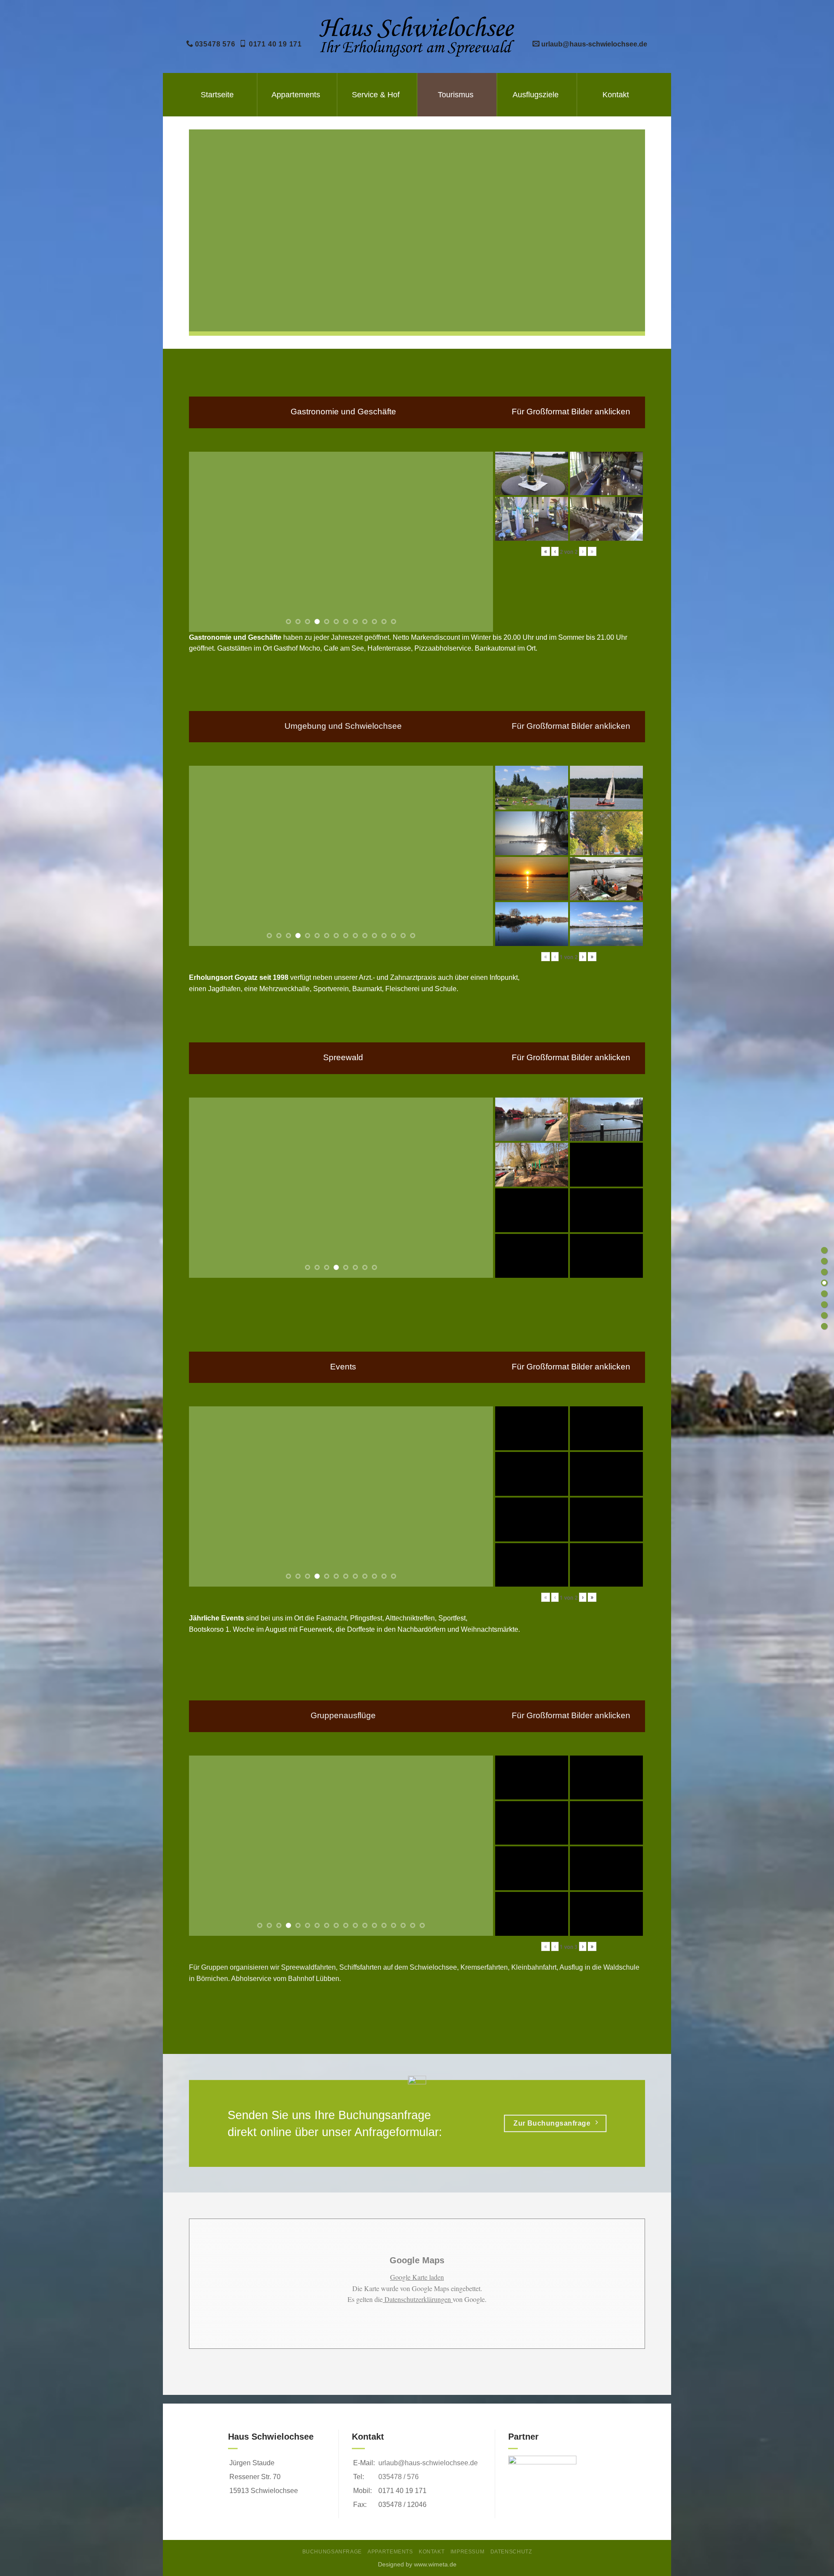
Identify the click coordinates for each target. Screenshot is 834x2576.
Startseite (217, 95)
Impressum (468, 2552)
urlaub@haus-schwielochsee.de (428, 2463)
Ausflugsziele (536, 95)
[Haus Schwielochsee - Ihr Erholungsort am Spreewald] (417, 36)
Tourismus (456, 95)
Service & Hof (376, 95)
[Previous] (206, 542)
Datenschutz (511, 2552)
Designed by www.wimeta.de (417, 2564)
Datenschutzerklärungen (418, 2299)
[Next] (476, 542)
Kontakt (616, 95)
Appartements (296, 95)
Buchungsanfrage (332, 2552)
